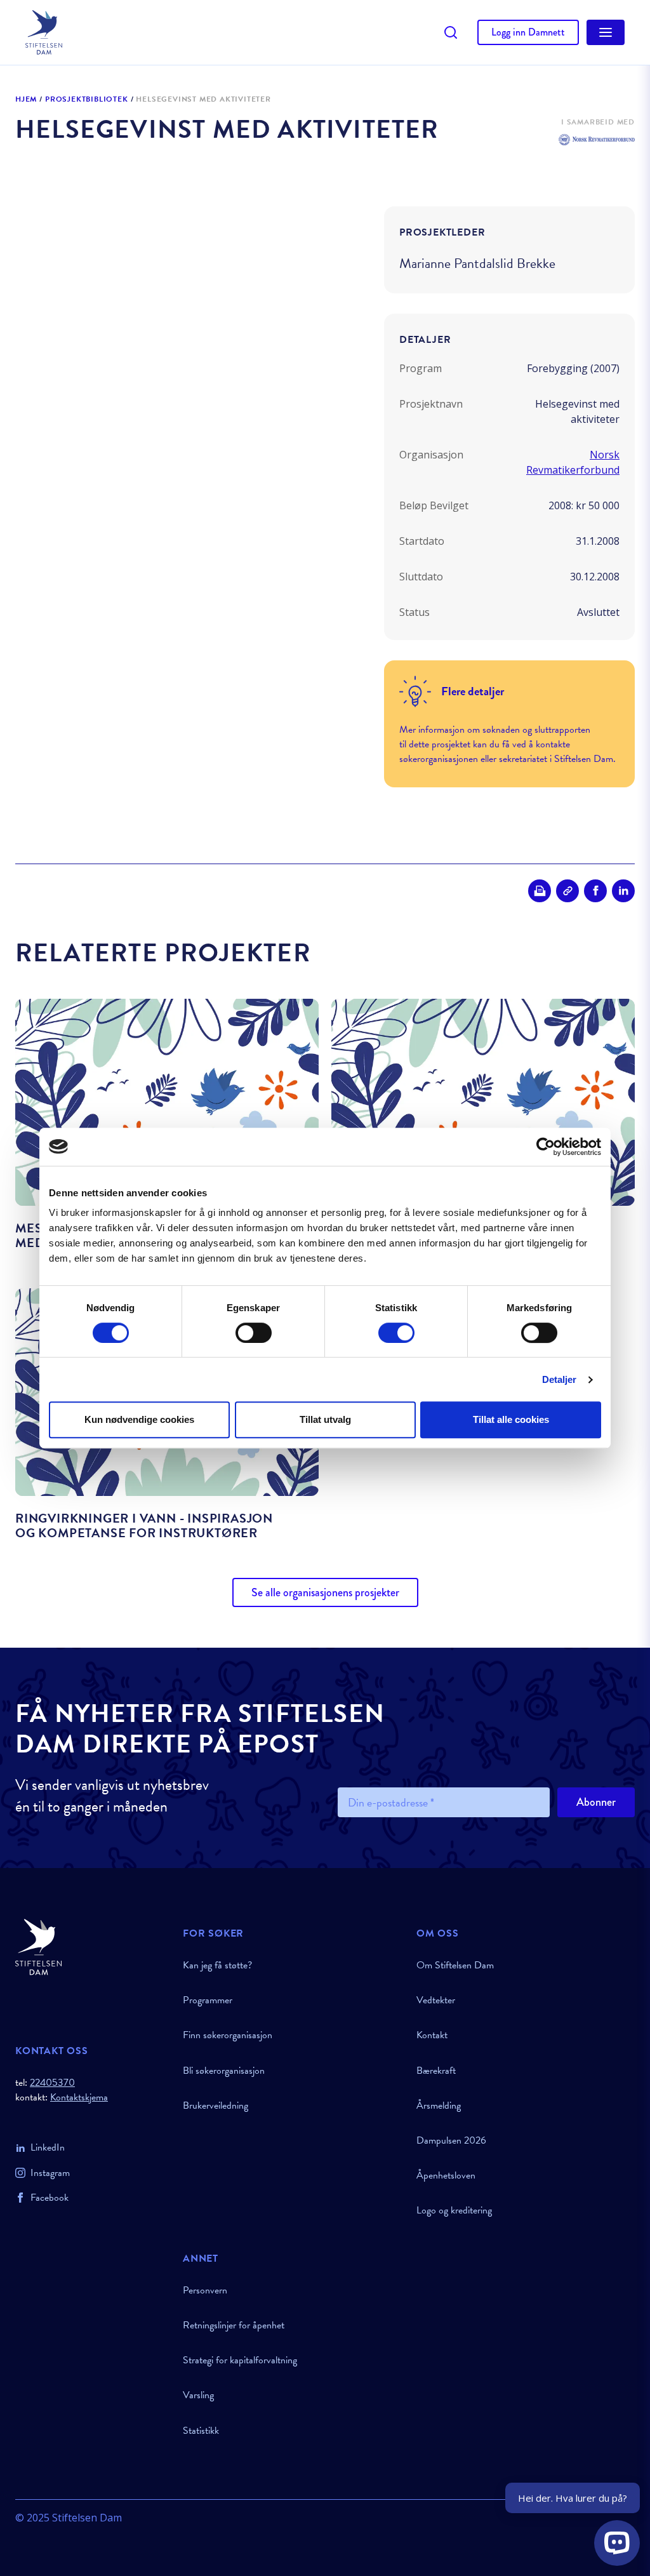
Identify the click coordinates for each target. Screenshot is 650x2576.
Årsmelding (439, 2106)
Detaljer (560, 1379)
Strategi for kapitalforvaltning (240, 2360)
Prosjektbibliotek (87, 100)
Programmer (208, 2000)
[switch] (254, 1333)
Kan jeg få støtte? (217, 1965)
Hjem (26, 100)
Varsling (198, 2395)
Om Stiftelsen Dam (455, 1965)
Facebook (50, 2198)
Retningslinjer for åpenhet (234, 2325)
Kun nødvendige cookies (139, 1419)
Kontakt (432, 2035)
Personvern (205, 2290)
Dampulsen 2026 (451, 2140)
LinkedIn (48, 2147)
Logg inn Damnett (528, 32)
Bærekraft (436, 2071)
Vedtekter (436, 2000)
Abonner (596, 1802)
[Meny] (606, 32)
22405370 (52, 2083)
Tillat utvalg (325, 1419)
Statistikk (201, 2431)
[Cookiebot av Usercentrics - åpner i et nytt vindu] (546, 1147)
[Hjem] (91, 1947)
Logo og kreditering (454, 2210)
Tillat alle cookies (511, 1419)
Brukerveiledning (216, 2106)
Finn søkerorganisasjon (228, 2035)
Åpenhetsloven (446, 2175)
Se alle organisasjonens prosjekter (325, 1592)
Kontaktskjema (79, 2098)
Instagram (50, 2173)
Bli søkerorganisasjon (224, 2071)
